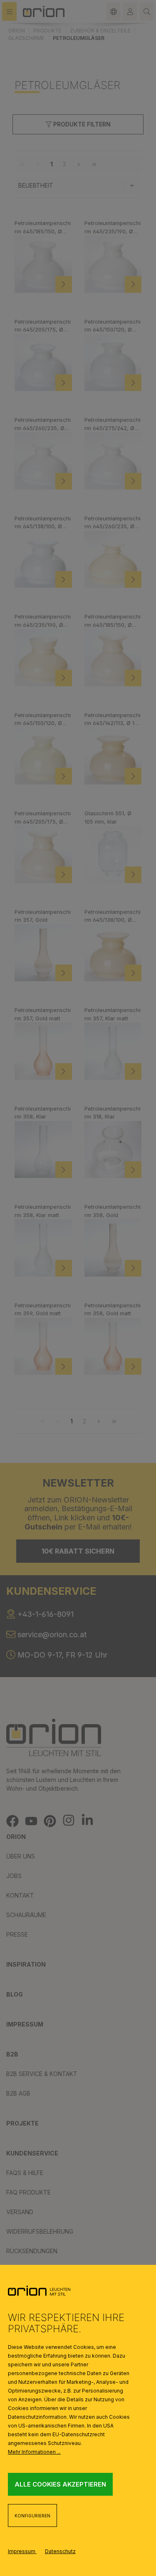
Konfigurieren (32, 2516)
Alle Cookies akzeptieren (60, 2484)
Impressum (22, 2551)
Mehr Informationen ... (34, 2452)
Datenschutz (60, 2551)
